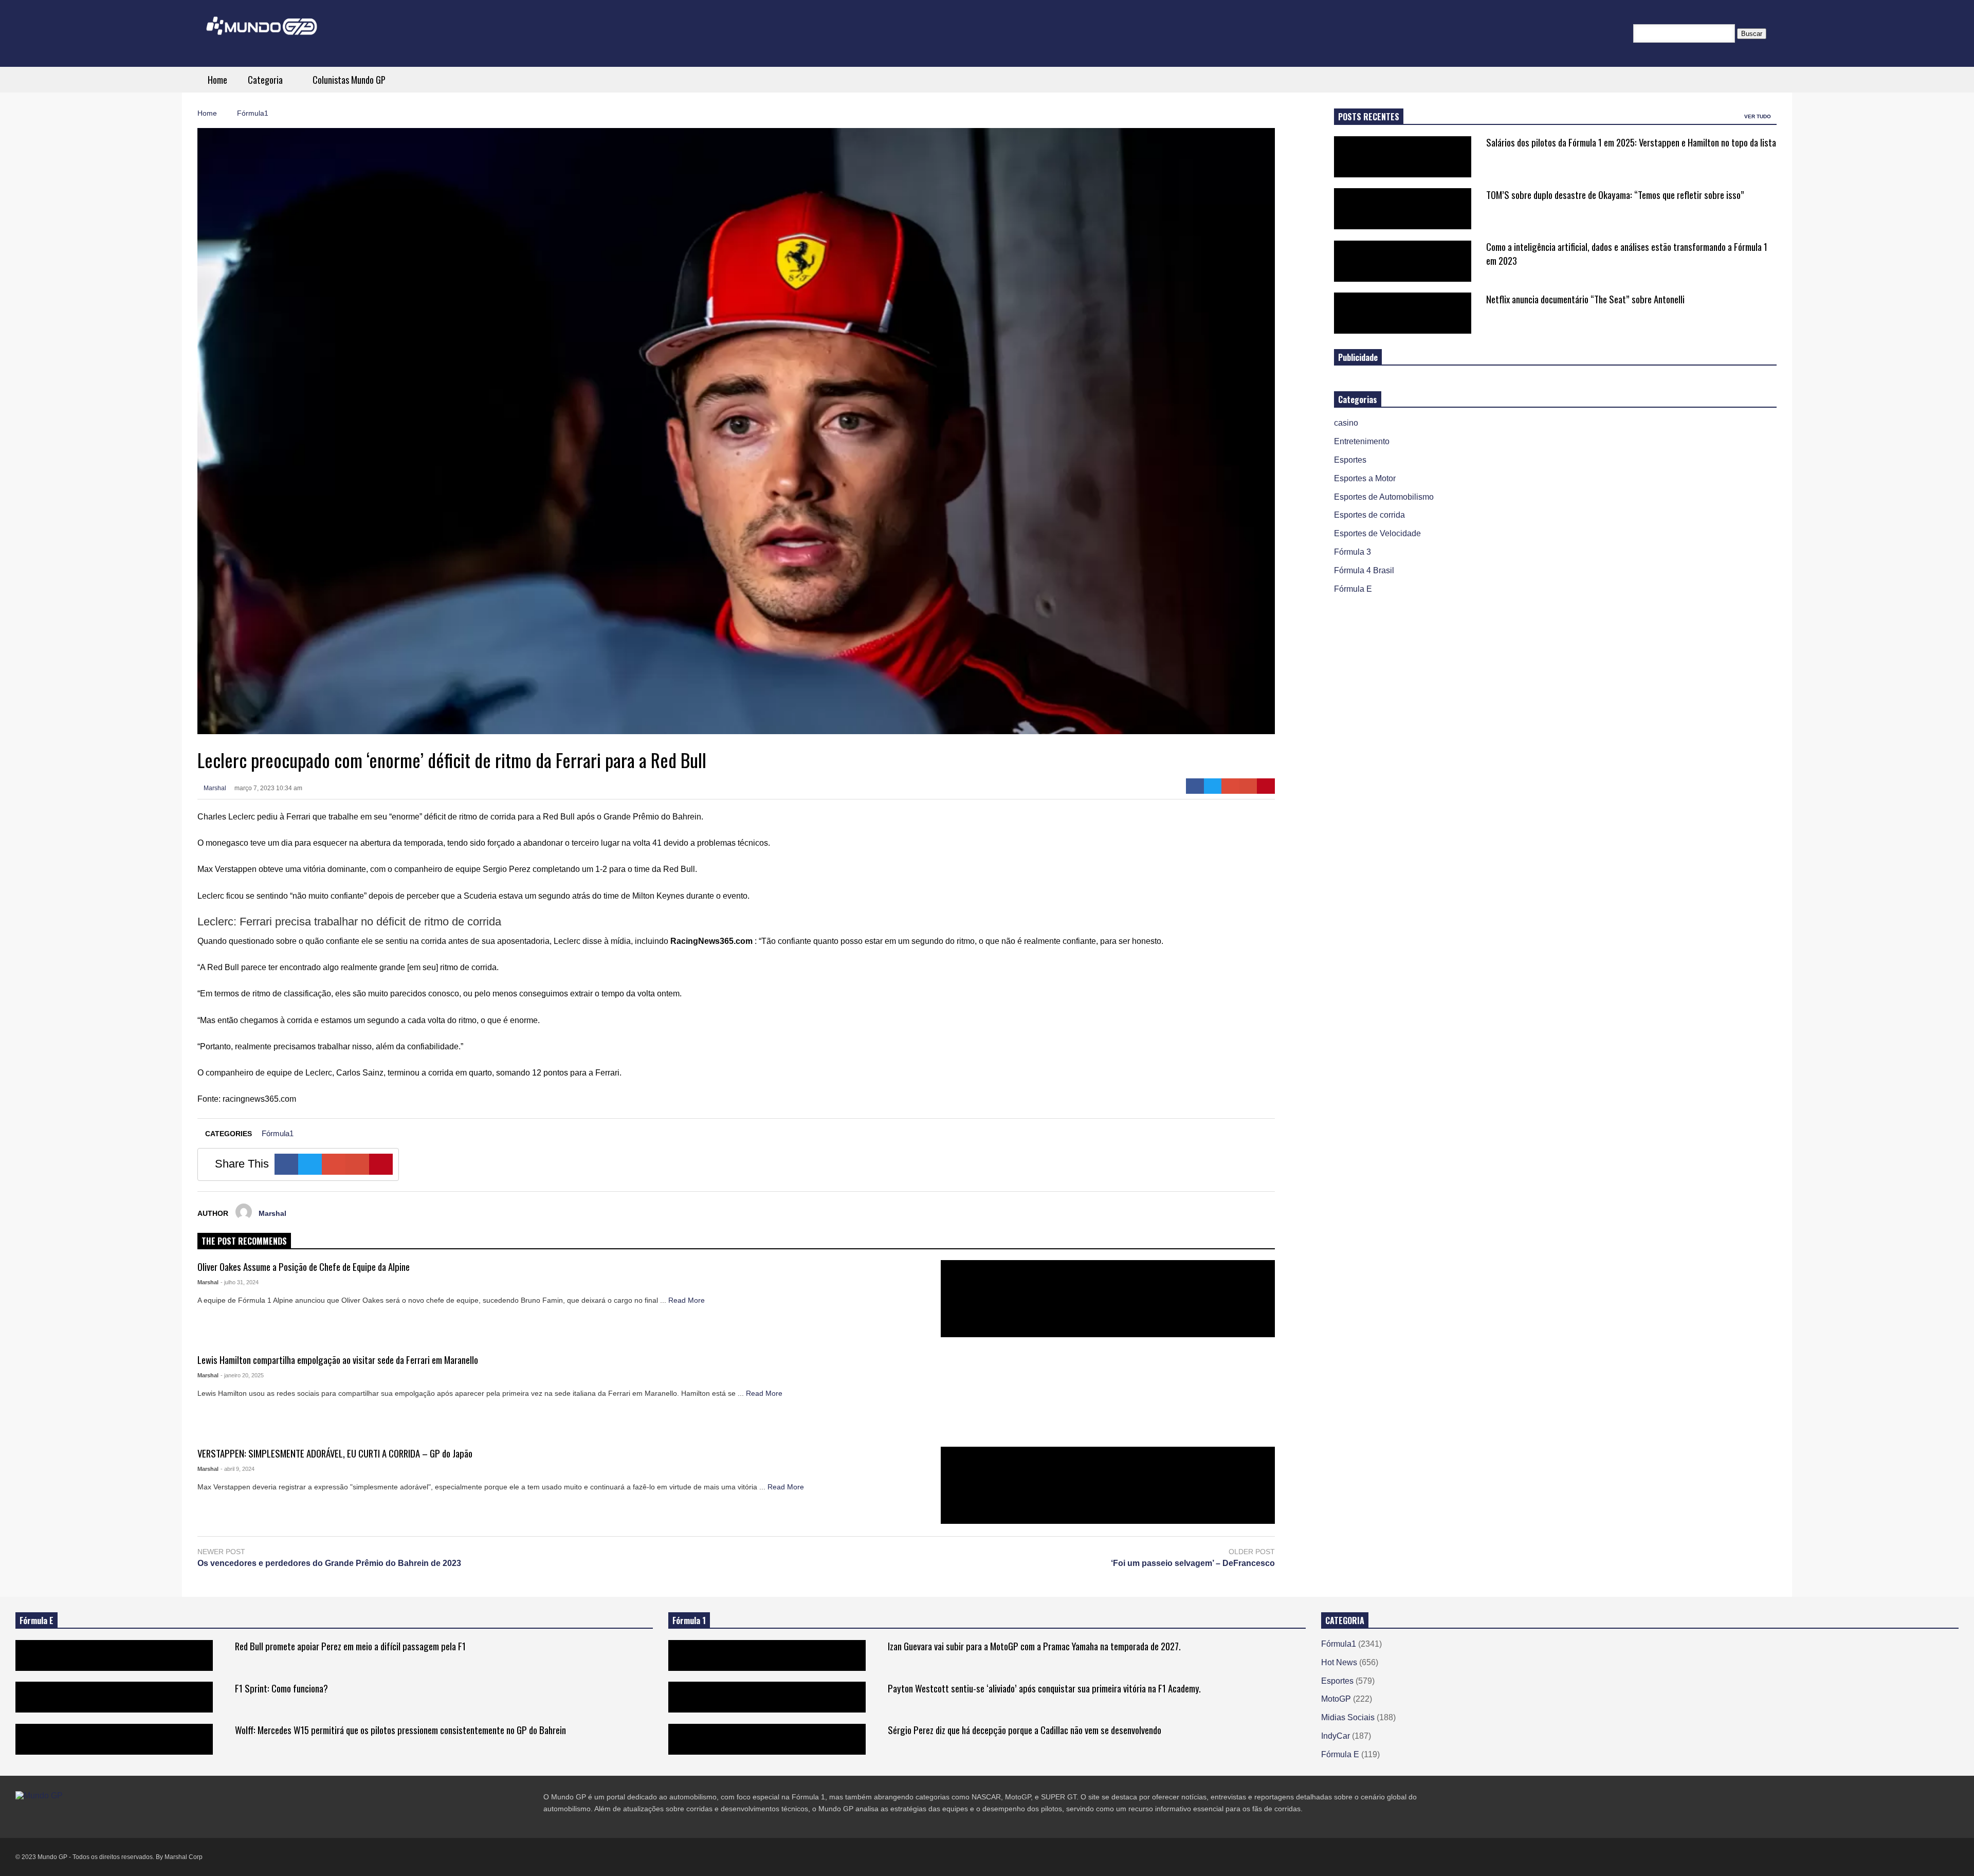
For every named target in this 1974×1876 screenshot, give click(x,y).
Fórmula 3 (1352, 552)
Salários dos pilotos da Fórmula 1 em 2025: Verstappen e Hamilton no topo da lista (1631, 142)
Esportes (1350, 460)
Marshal (214, 788)
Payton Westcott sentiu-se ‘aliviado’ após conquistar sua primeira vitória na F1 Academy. (1044, 1688)
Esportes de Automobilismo (1384, 497)
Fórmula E (1353, 589)
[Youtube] (75, 1817)
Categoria (266, 80)
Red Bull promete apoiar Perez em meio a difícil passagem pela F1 (350, 1646)
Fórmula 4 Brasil (1364, 570)
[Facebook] (1195, 786)
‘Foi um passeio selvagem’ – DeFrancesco (1193, 1563)
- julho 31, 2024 (240, 1282)
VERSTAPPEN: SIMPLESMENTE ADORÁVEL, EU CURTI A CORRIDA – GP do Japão (335, 1453)
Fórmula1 (278, 1133)
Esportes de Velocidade (1377, 533)
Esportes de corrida (1369, 515)
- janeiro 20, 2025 (242, 1375)
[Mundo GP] (262, 33)
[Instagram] (57, 1817)
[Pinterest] (1266, 786)
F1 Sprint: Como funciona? (281, 1688)
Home (217, 80)
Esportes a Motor (1365, 478)
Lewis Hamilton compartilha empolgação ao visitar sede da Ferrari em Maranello (338, 1360)
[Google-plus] (1230, 786)
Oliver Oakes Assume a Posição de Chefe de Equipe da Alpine (304, 1267)
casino (1346, 423)
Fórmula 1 (689, 1620)
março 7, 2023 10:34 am (268, 788)
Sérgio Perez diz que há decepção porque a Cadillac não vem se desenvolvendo (1025, 1730)
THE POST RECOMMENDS (244, 1241)
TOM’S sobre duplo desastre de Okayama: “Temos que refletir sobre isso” (1615, 195)
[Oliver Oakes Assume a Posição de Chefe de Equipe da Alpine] (1108, 1299)
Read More (688, 1300)
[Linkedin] (94, 1817)
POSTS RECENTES (1369, 117)
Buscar (1752, 34)
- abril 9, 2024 (237, 1469)
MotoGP (1336, 1699)
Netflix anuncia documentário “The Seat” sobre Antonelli (1585, 299)
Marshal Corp (184, 1857)
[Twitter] (1213, 786)
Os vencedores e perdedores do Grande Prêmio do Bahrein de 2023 (329, 1563)
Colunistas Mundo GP (349, 80)
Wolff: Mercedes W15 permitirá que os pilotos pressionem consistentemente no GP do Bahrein (400, 1730)
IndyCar (1336, 1736)
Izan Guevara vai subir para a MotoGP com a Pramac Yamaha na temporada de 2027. (1034, 1646)
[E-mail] (1248, 786)
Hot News (1339, 1662)
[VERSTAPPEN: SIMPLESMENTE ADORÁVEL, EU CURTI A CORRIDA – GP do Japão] (1108, 1485)
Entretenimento (1362, 441)
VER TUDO (1758, 116)
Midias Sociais (1348, 1717)
